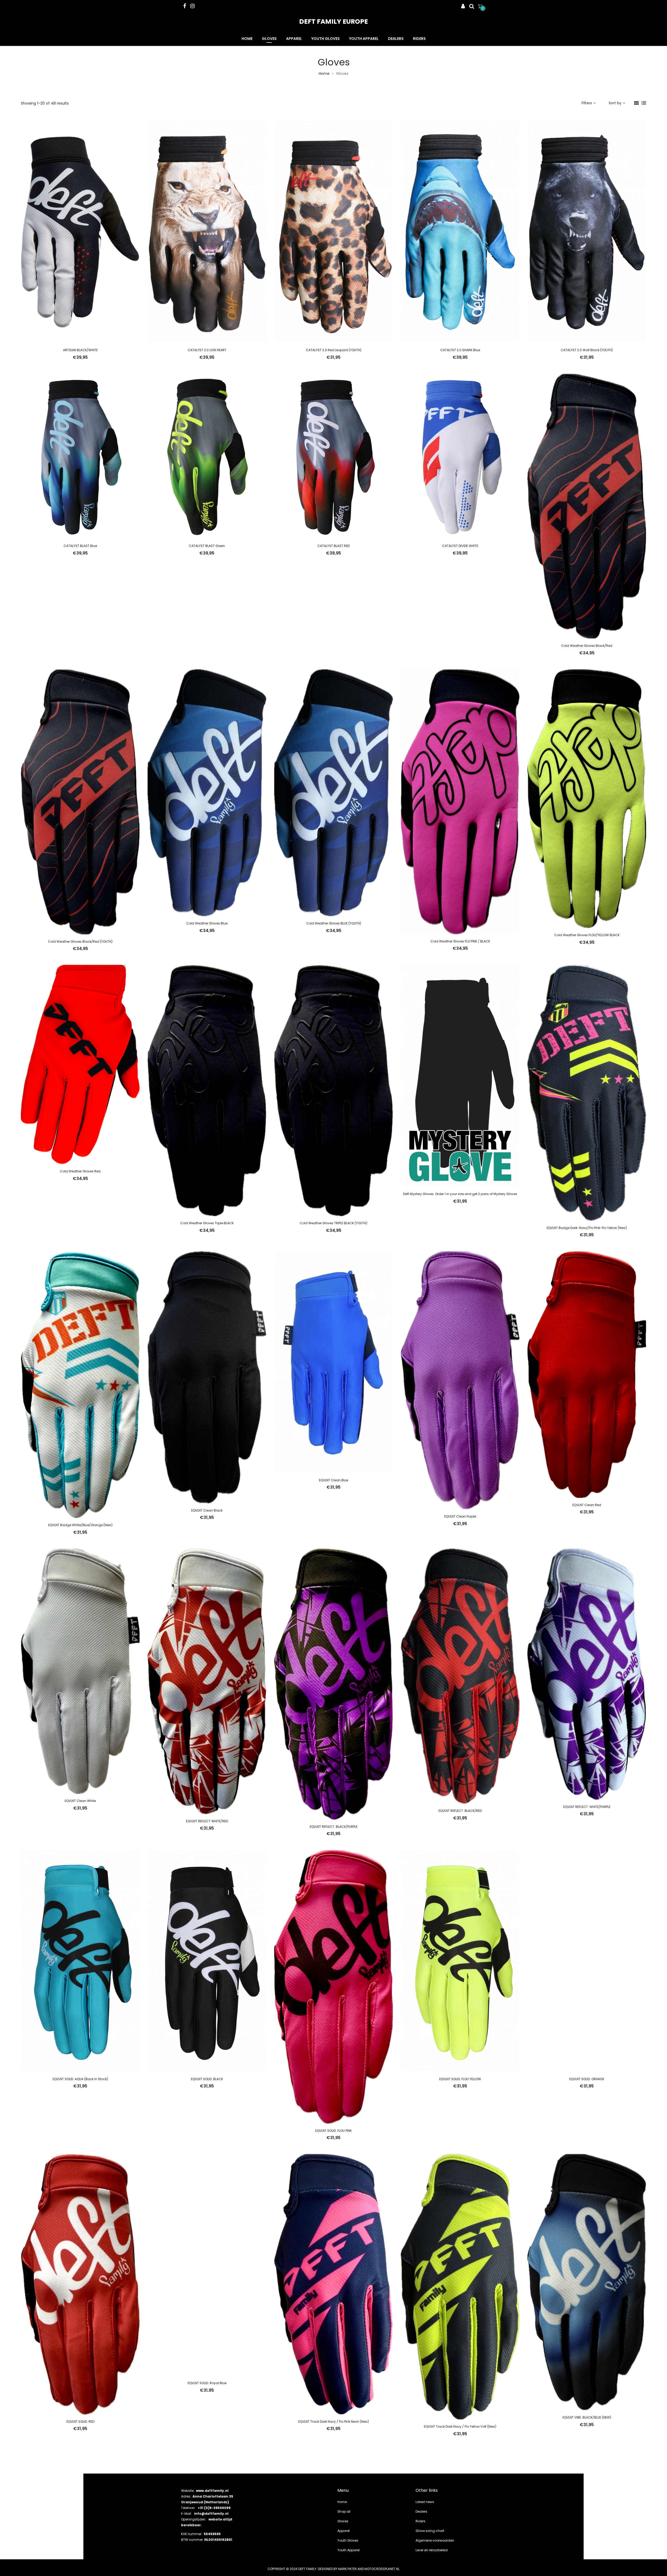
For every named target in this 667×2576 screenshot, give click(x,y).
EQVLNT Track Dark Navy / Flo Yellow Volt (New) (460, 2426)
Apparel (294, 39)
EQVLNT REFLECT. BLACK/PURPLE (334, 1827)
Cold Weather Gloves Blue (207, 923)
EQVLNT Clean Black (207, 1510)
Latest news (425, 2502)
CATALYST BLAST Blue (80, 546)
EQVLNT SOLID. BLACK (207, 2079)
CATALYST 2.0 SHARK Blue (460, 350)
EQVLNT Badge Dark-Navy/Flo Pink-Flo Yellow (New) (587, 1228)
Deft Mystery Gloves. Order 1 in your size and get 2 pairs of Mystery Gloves (460, 1194)
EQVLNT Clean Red (587, 1505)
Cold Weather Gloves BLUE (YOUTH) (334, 923)
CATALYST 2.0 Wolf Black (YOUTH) (587, 350)
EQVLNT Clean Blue (333, 1480)
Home (247, 39)
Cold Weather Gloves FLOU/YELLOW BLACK (587, 935)
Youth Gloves (326, 39)
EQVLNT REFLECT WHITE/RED (207, 1821)
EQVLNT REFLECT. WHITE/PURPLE (587, 1807)
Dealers (396, 39)
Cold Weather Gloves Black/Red (587, 646)
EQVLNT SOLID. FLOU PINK (333, 2131)
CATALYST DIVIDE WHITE (460, 546)
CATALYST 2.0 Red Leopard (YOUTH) (334, 350)
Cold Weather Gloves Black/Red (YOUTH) (80, 942)
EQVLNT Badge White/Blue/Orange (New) (80, 1525)
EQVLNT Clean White (80, 1801)
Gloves (269, 39)
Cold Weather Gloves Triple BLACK (207, 1223)
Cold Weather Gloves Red (80, 1171)
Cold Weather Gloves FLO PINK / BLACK (460, 941)
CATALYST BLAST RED (333, 546)
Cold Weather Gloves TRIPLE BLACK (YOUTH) (333, 1223)
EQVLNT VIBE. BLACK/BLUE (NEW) (587, 2417)
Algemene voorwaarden (435, 2540)
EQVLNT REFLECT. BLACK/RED (460, 1811)
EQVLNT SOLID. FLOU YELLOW (460, 2079)
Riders (419, 39)
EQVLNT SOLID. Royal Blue (207, 2383)
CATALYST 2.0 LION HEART (207, 350)
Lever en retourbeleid (432, 2550)
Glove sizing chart (430, 2531)
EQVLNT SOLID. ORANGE (587, 2079)
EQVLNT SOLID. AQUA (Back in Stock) (80, 2079)
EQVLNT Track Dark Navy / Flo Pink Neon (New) (334, 2422)
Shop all (344, 2511)
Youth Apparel (364, 39)
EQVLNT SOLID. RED (80, 2422)
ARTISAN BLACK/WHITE (80, 350)
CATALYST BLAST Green (207, 546)
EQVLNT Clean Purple (460, 1516)
